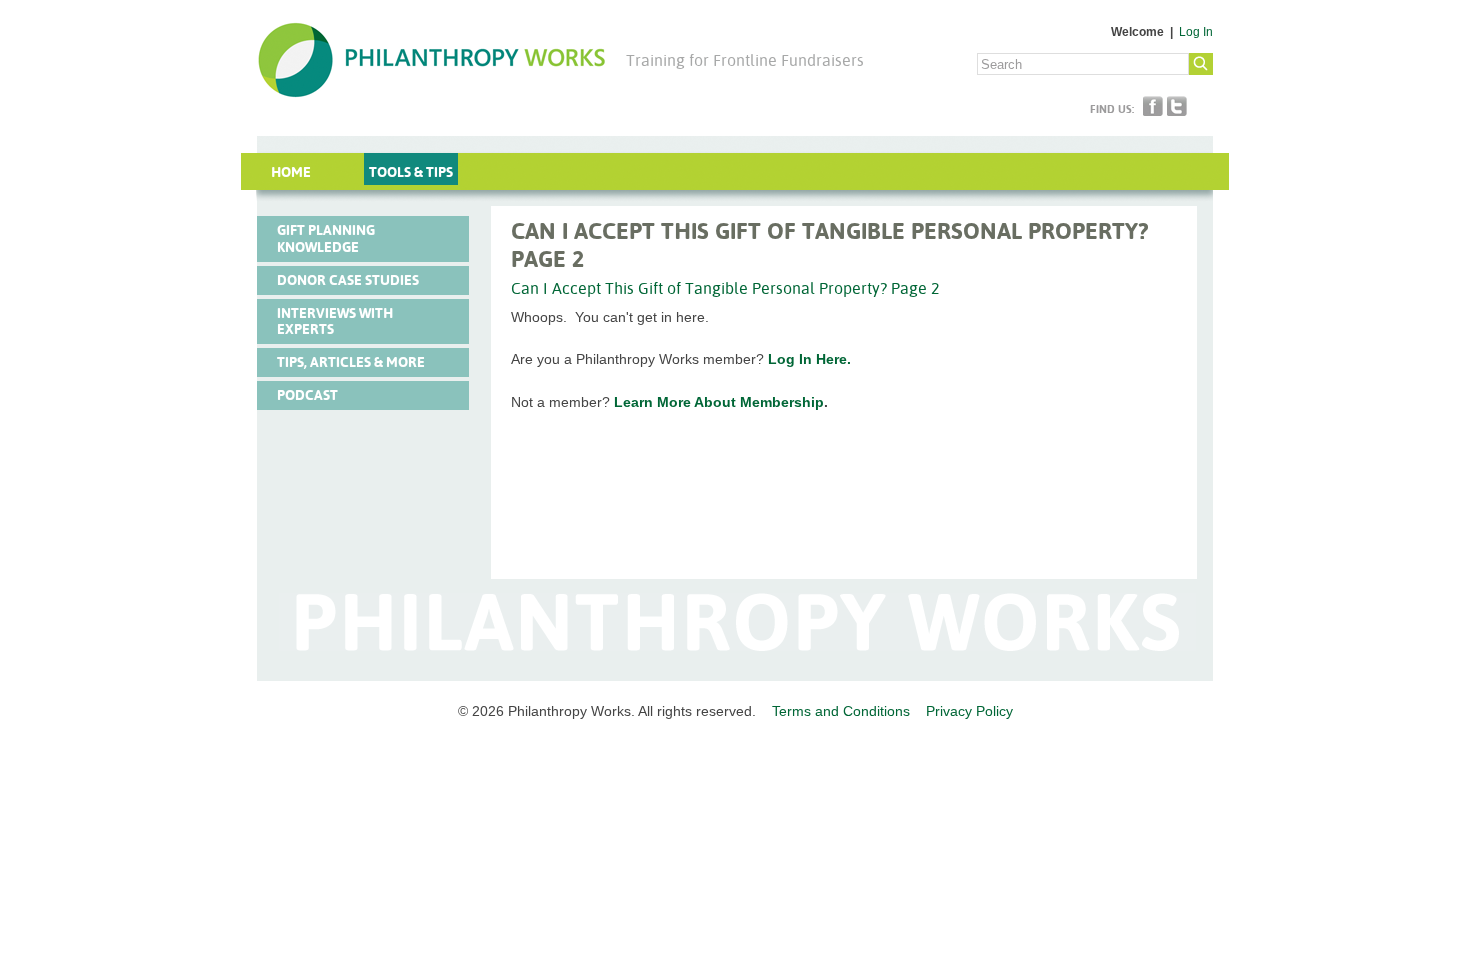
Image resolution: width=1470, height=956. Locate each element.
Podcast (307, 395)
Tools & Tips (411, 172)
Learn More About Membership (719, 402)
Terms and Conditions (841, 711)
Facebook (1153, 106)
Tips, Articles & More (351, 362)
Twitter (1177, 106)
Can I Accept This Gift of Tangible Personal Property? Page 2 (725, 288)
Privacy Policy (969, 711)
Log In (1196, 32)
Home (291, 172)
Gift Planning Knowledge (326, 238)
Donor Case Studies (348, 280)
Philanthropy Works (431, 60)
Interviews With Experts (335, 321)
